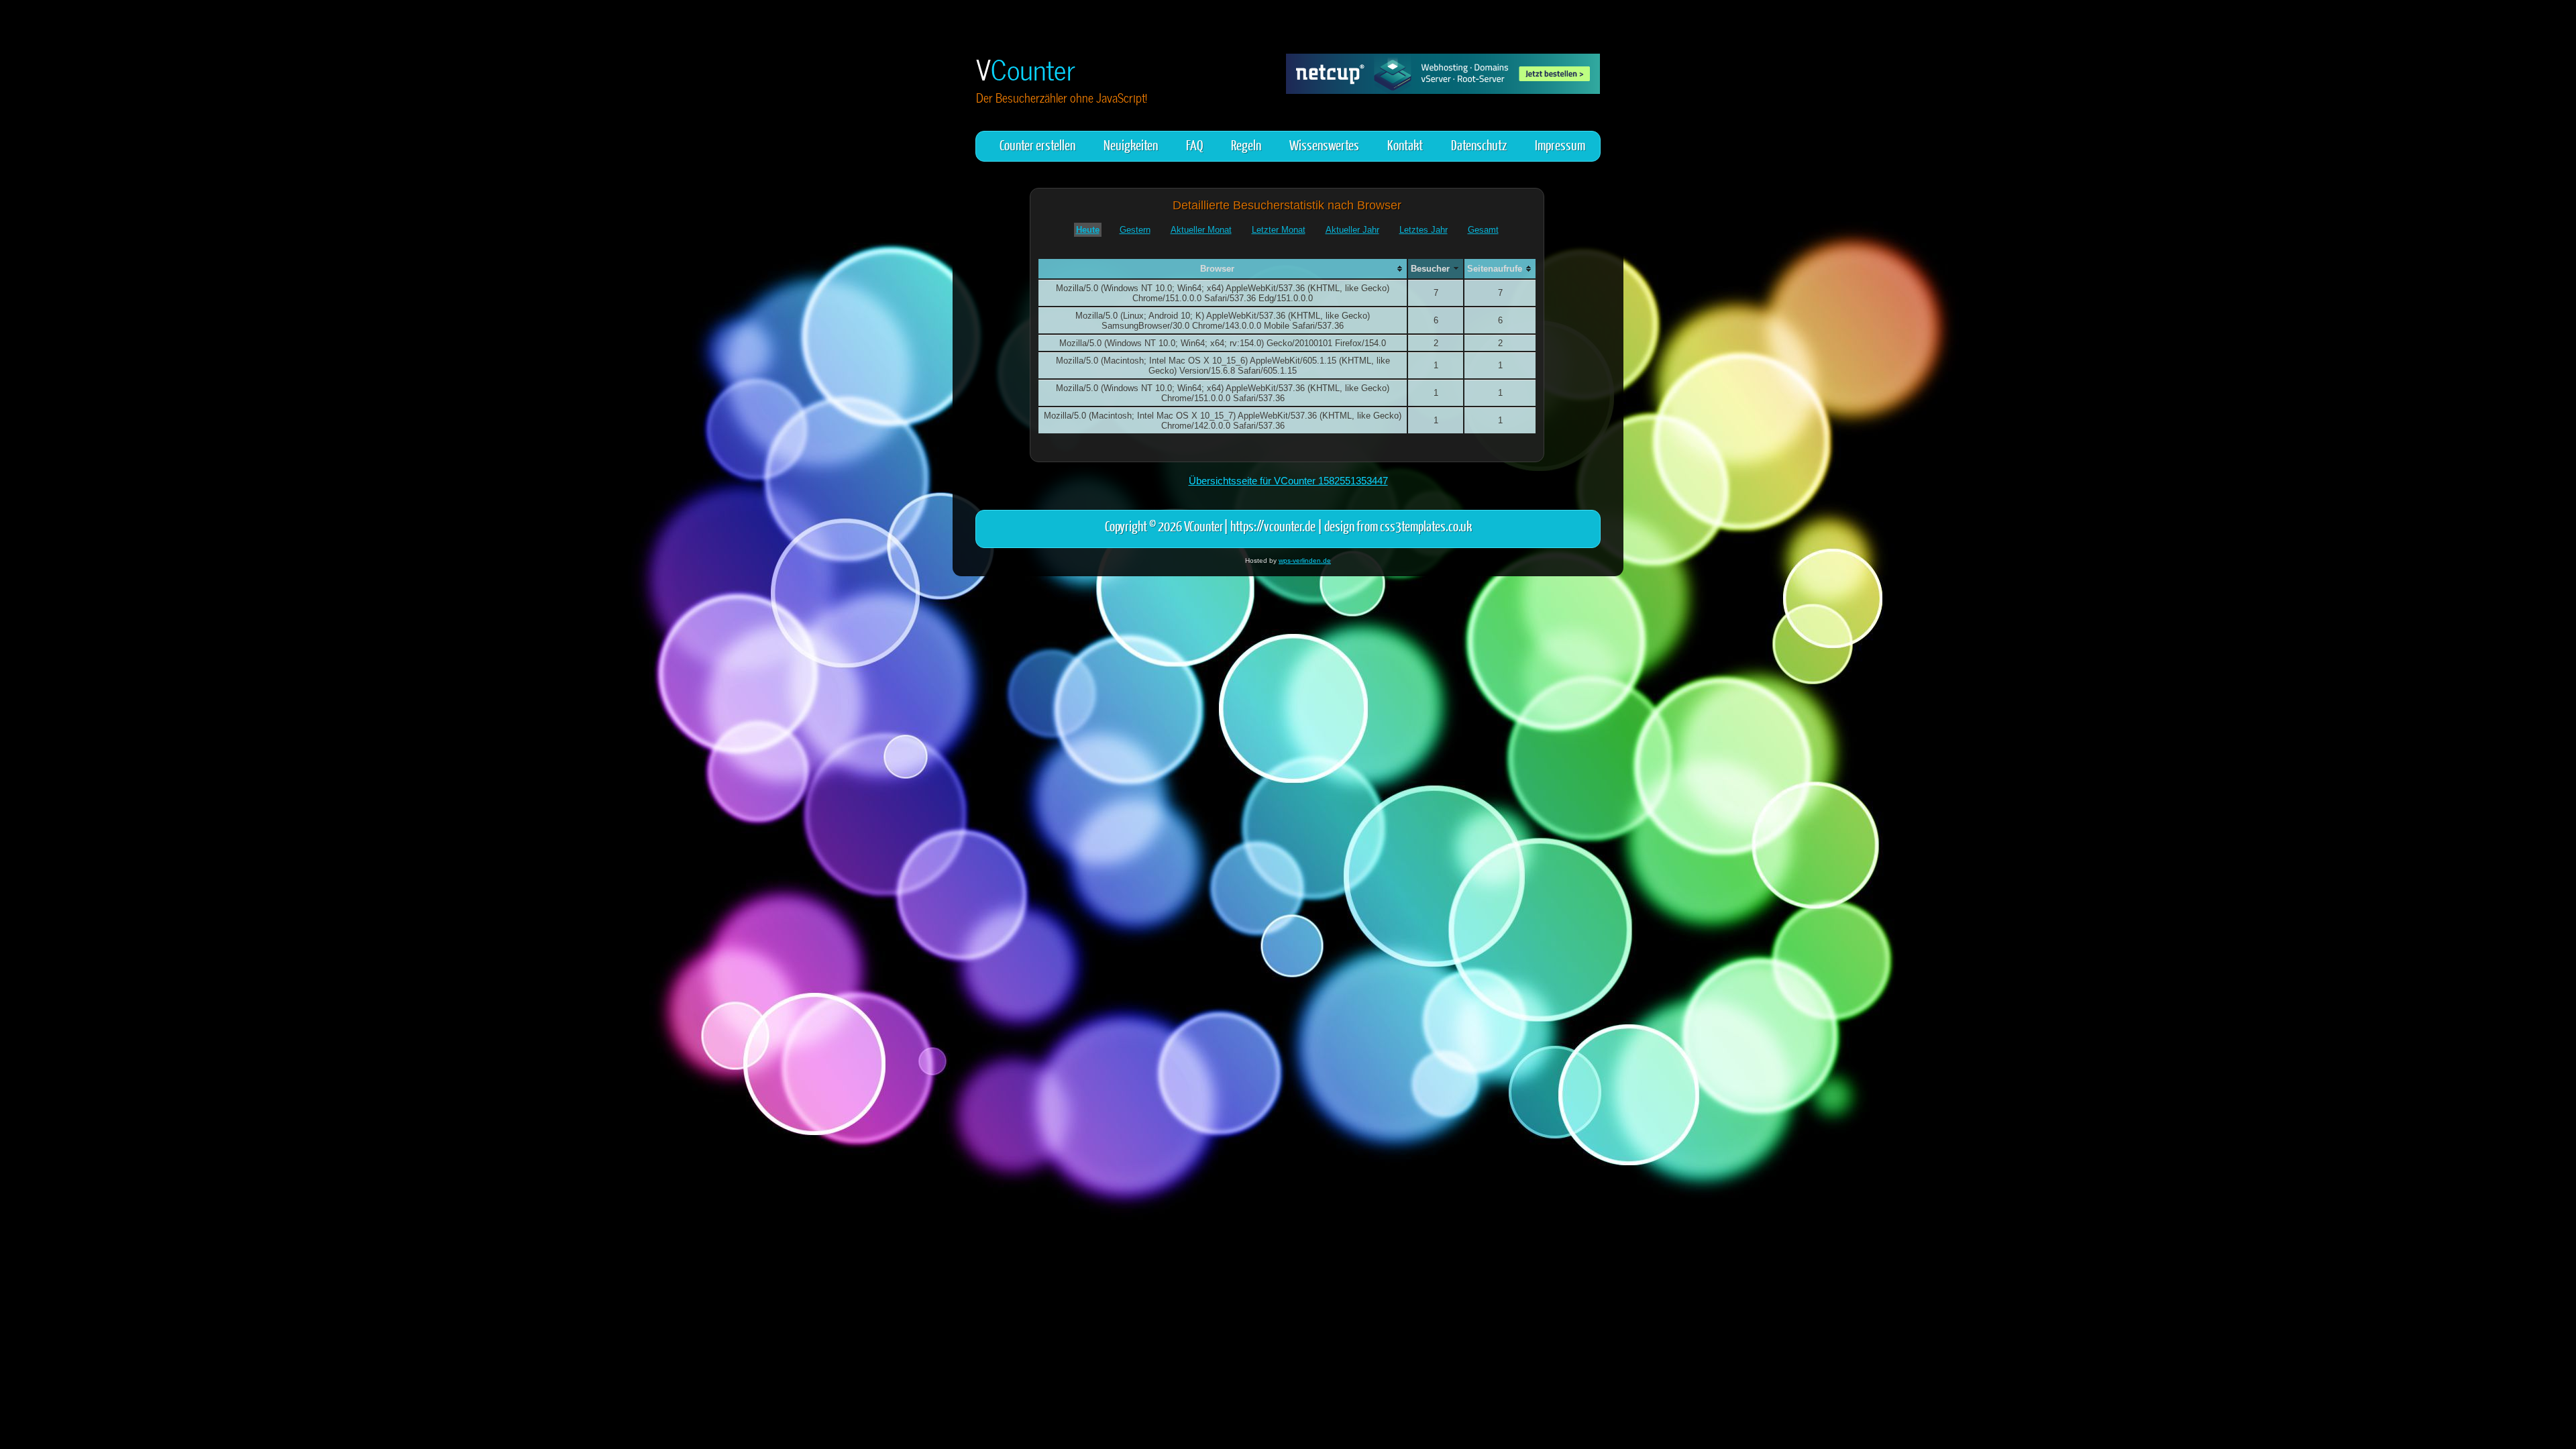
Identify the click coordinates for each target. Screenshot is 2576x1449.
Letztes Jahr (1424, 230)
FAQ (1194, 145)
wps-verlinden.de (1305, 560)
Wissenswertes (1324, 145)
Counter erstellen (1037, 145)
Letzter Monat (1279, 230)
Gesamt (1483, 230)
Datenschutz (1479, 145)
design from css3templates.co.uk (1398, 526)
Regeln (1246, 145)
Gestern (1135, 230)
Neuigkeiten (1131, 145)
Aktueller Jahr (1352, 230)
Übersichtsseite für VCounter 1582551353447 (1288, 481)
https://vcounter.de (1273, 526)
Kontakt (1405, 145)
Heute (1088, 230)
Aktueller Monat (1201, 230)
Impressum (1560, 145)
